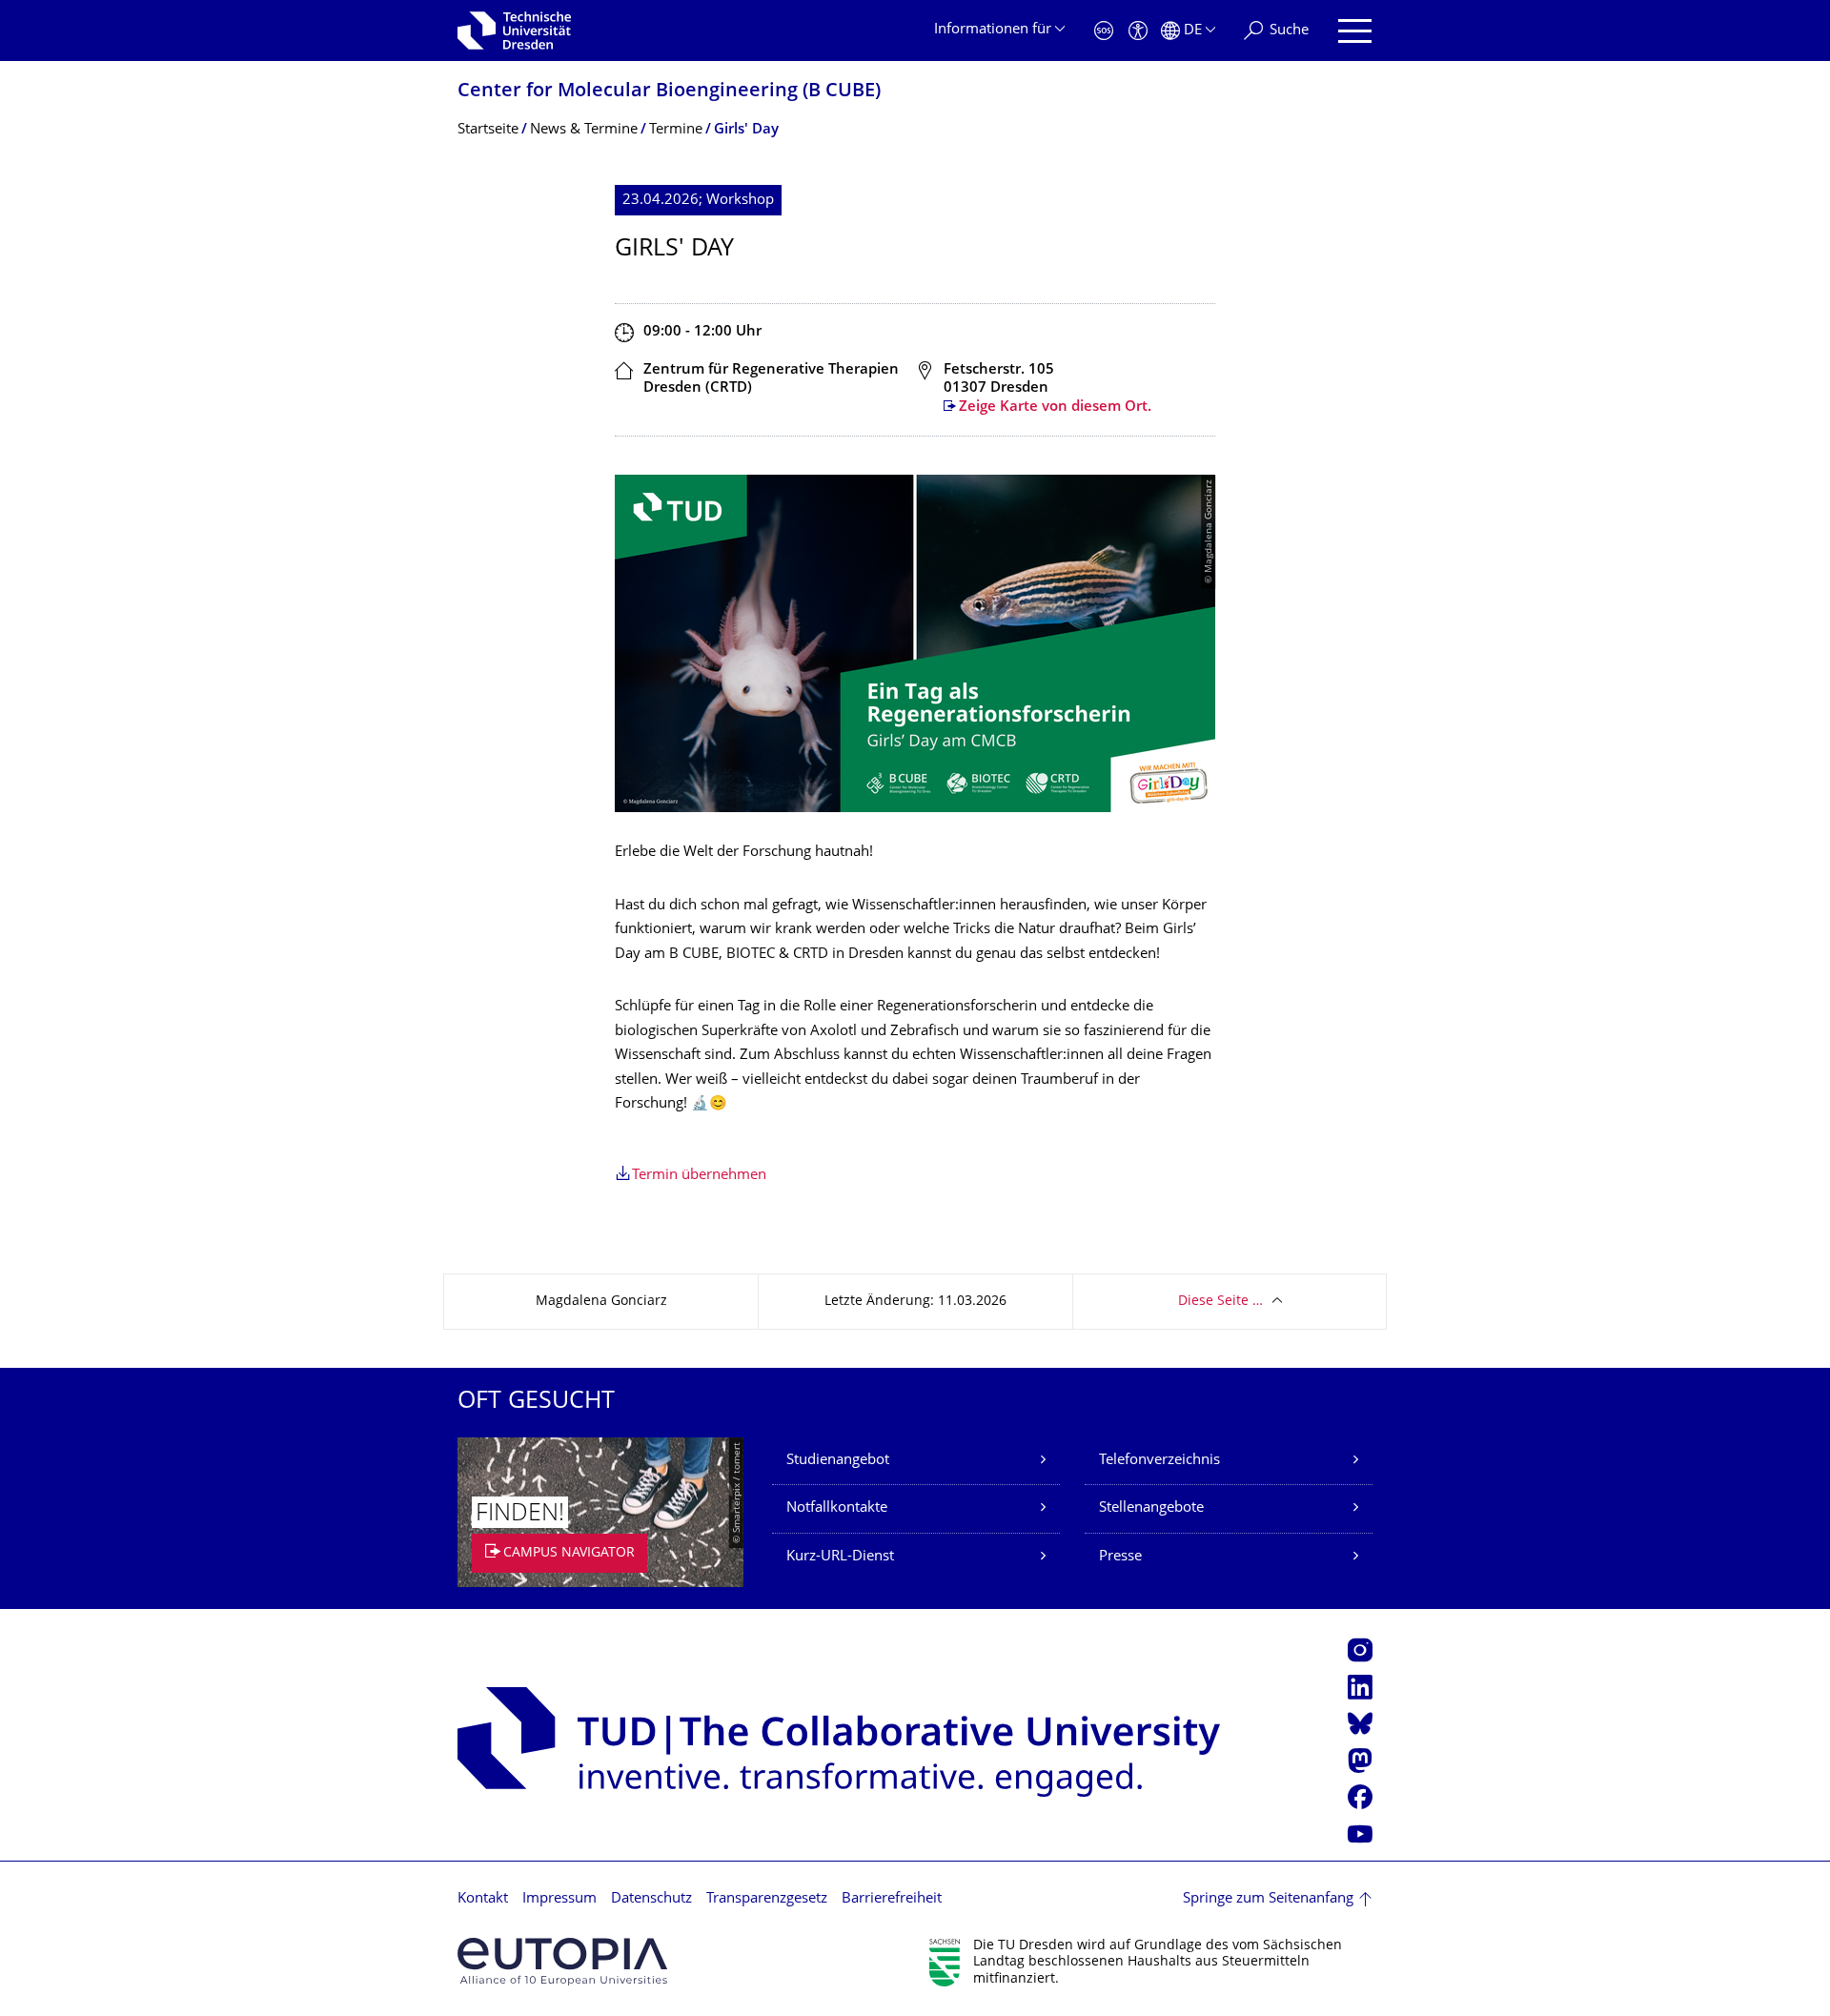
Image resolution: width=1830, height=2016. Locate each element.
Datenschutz (651, 1899)
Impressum (559, 1899)
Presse (1120, 1557)
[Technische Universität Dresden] (514, 31)
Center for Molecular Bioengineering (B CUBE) (669, 92)
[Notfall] (1104, 31)
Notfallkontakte (837, 1508)
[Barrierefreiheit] (1138, 31)
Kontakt (483, 1899)
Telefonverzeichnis (1159, 1461)
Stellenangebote (1151, 1508)
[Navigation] (1355, 31)
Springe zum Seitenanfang (1268, 1899)
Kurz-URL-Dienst (840, 1557)
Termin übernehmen (699, 1176)
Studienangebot (838, 1461)
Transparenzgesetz (767, 1899)
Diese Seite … (1220, 1302)
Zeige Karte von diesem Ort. (1055, 407)
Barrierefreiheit (892, 1899)
